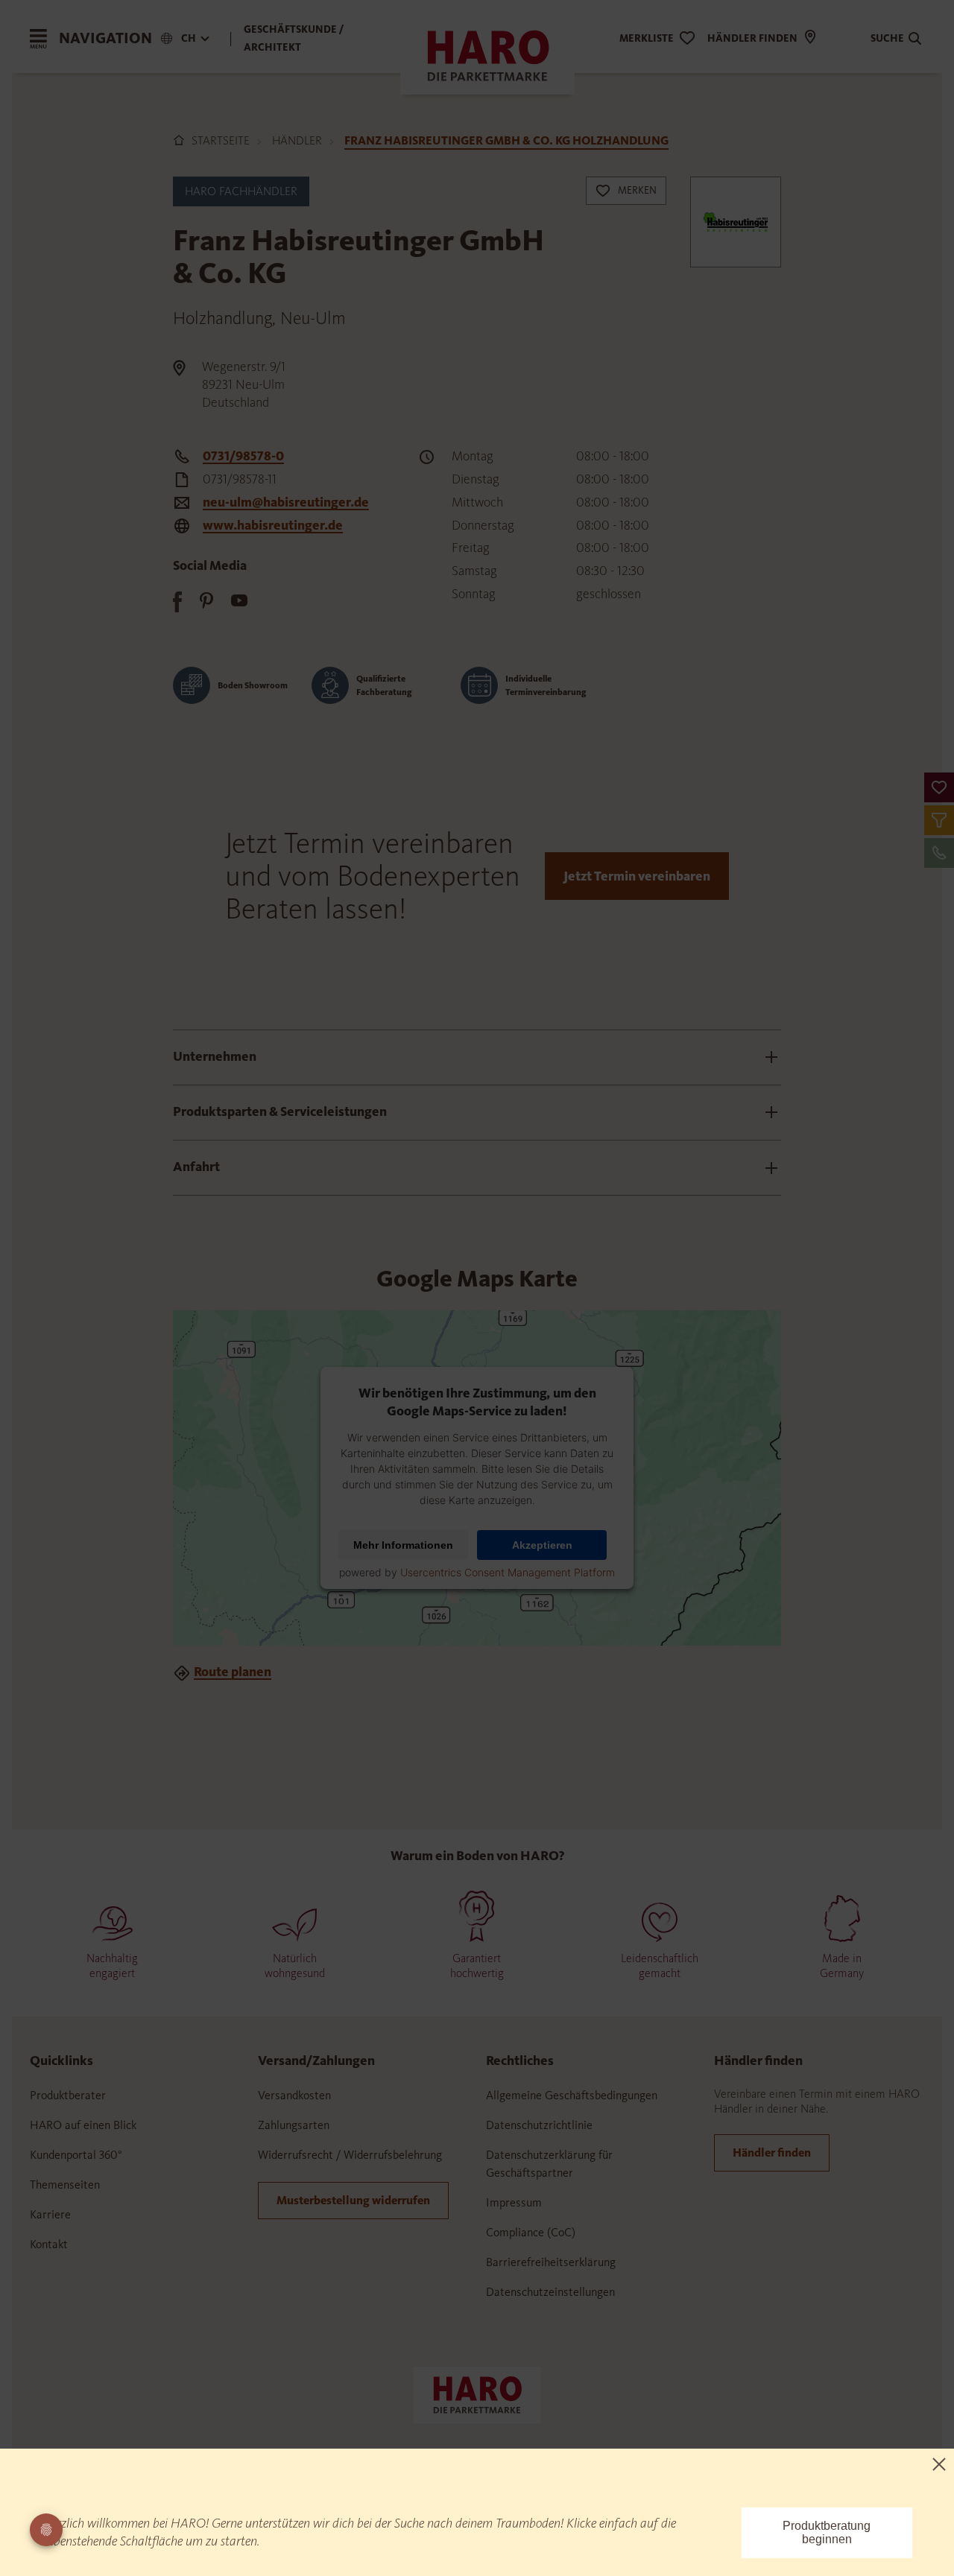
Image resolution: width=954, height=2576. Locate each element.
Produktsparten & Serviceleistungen (280, 1111)
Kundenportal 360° (76, 2155)
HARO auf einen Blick (83, 2125)
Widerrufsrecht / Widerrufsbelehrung (350, 2155)
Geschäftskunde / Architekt (294, 38)
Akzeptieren (542, 1545)
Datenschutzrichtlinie (539, 2125)
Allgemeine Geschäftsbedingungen (572, 2095)
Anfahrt (196, 1167)
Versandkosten (294, 2095)
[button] (939, 787)
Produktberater (68, 2095)
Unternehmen (215, 1056)
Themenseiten (65, 2185)
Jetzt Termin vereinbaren (637, 876)
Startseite (221, 140)
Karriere (50, 2214)
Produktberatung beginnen (827, 2532)
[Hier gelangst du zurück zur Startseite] (477, 2393)
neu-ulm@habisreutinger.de (286, 502)
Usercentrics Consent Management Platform (508, 1572)
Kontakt (49, 2244)
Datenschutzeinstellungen (550, 2292)
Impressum (514, 2202)
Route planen (233, 1672)
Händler (297, 140)
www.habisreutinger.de (273, 525)
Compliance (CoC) (531, 2232)
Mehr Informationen (403, 1545)
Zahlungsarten (294, 2125)
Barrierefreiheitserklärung (551, 2262)
